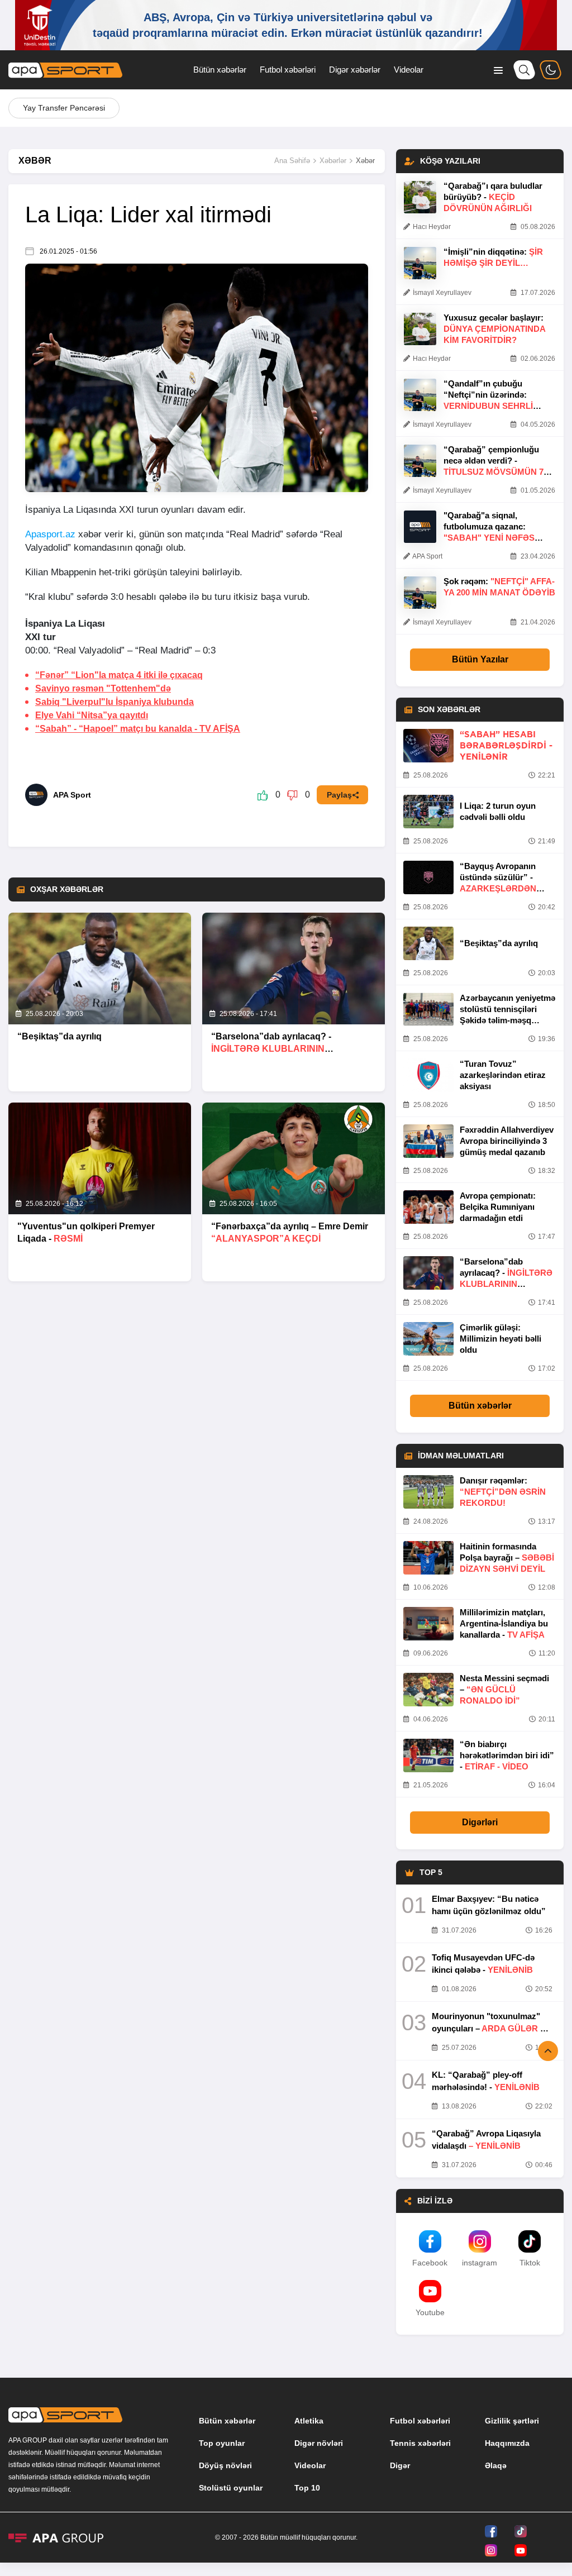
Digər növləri (319, 2443)
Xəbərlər (333, 161)
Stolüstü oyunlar (231, 2488)
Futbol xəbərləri (288, 70)
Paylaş (339, 795)
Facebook (430, 2263)
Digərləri (480, 1822)
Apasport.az (50, 534)
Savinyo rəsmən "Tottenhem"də (103, 688)
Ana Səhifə (292, 161)
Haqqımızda (507, 2443)
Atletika (309, 2421)
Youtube (430, 2312)
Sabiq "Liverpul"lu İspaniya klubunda (115, 702)
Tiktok (530, 2263)
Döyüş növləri (225, 2465)
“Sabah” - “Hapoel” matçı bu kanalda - (138, 729)
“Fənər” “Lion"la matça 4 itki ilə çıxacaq (119, 675)
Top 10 (307, 2488)
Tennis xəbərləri (420, 2443)
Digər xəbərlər (355, 70)
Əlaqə (496, 2465)
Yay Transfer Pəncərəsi (64, 108)
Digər (400, 2465)
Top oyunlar (222, 2443)
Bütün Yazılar (480, 659)
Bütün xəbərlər (220, 70)
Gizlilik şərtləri (512, 2421)
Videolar (409, 70)
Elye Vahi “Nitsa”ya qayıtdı (92, 715)
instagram (480, 2263)
